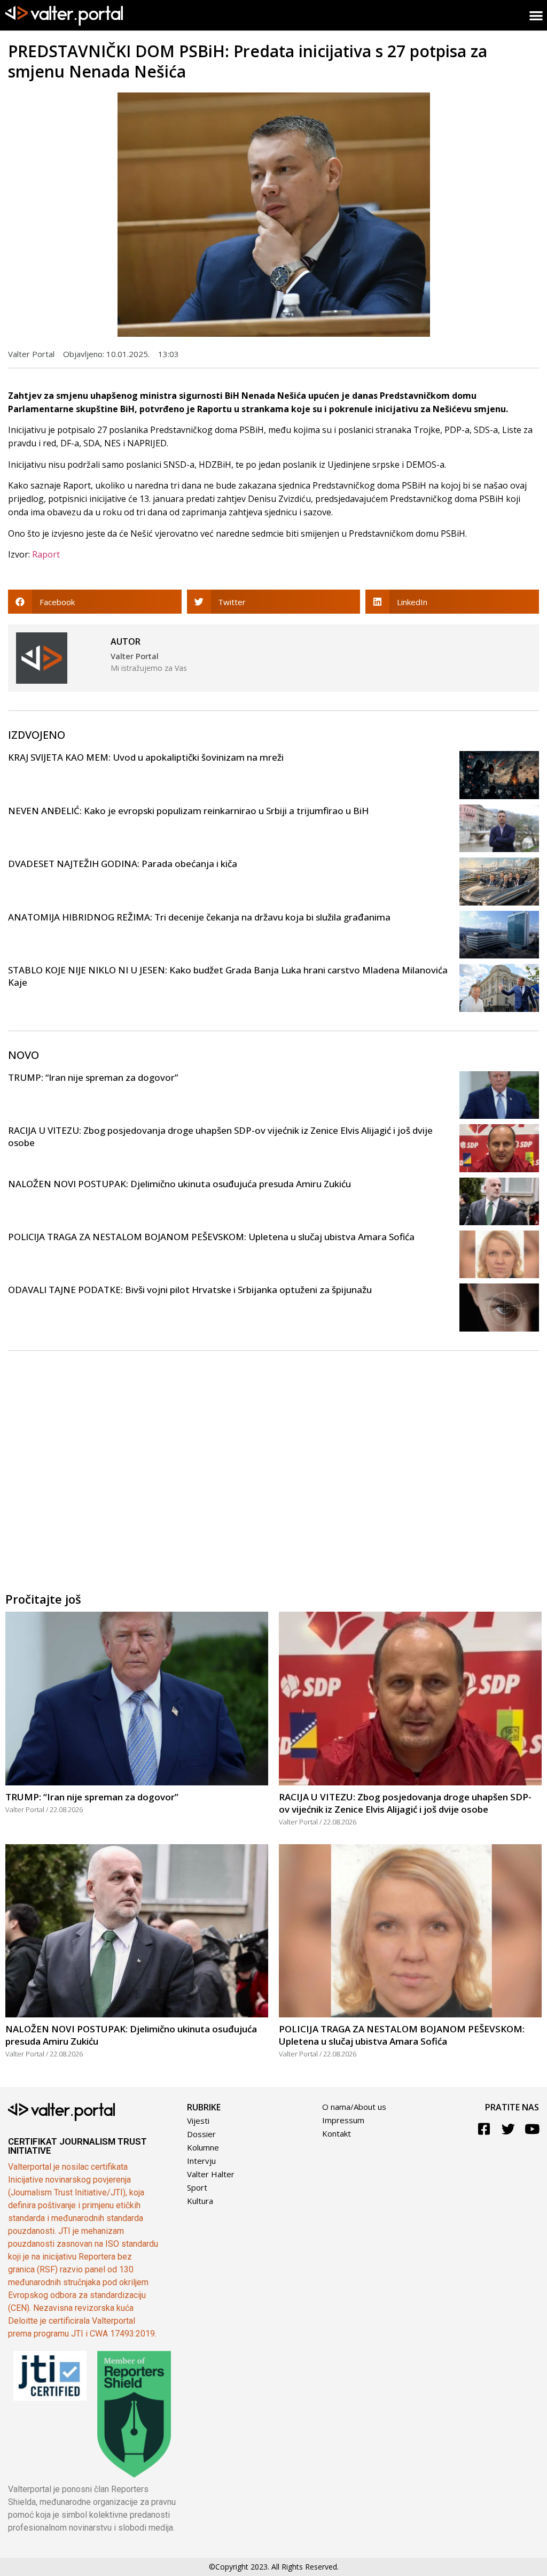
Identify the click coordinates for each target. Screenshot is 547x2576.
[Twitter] (508, 2129)
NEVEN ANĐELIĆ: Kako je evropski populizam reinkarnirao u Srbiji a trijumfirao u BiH (188, 811)
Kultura (200, 2201)
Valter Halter (211, 2174)
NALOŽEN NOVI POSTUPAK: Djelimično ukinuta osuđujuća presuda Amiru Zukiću (179, 1184)
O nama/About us (354, 2107)
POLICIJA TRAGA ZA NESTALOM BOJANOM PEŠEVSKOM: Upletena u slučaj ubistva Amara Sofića (211, 1237)
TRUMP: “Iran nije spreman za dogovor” (93, 1077)
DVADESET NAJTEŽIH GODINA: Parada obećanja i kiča (123, 864)
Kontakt (337, 2133)
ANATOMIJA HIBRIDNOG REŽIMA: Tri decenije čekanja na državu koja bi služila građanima (199, 917)
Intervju (201, 2161)
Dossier (201, 2134)
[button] (95, 602)
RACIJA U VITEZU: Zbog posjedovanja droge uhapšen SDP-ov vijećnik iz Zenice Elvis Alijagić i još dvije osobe (405, 1803)
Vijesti (198, 2121)
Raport (46, 554)
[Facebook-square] (484, 2129)
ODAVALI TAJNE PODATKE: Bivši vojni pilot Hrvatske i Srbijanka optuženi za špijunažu (190, 1290)
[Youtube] (532, 2129)
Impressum (343, 2120)
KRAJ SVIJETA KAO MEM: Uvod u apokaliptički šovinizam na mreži (146, 757)
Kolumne (203, 2147)
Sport (197, 2187)
